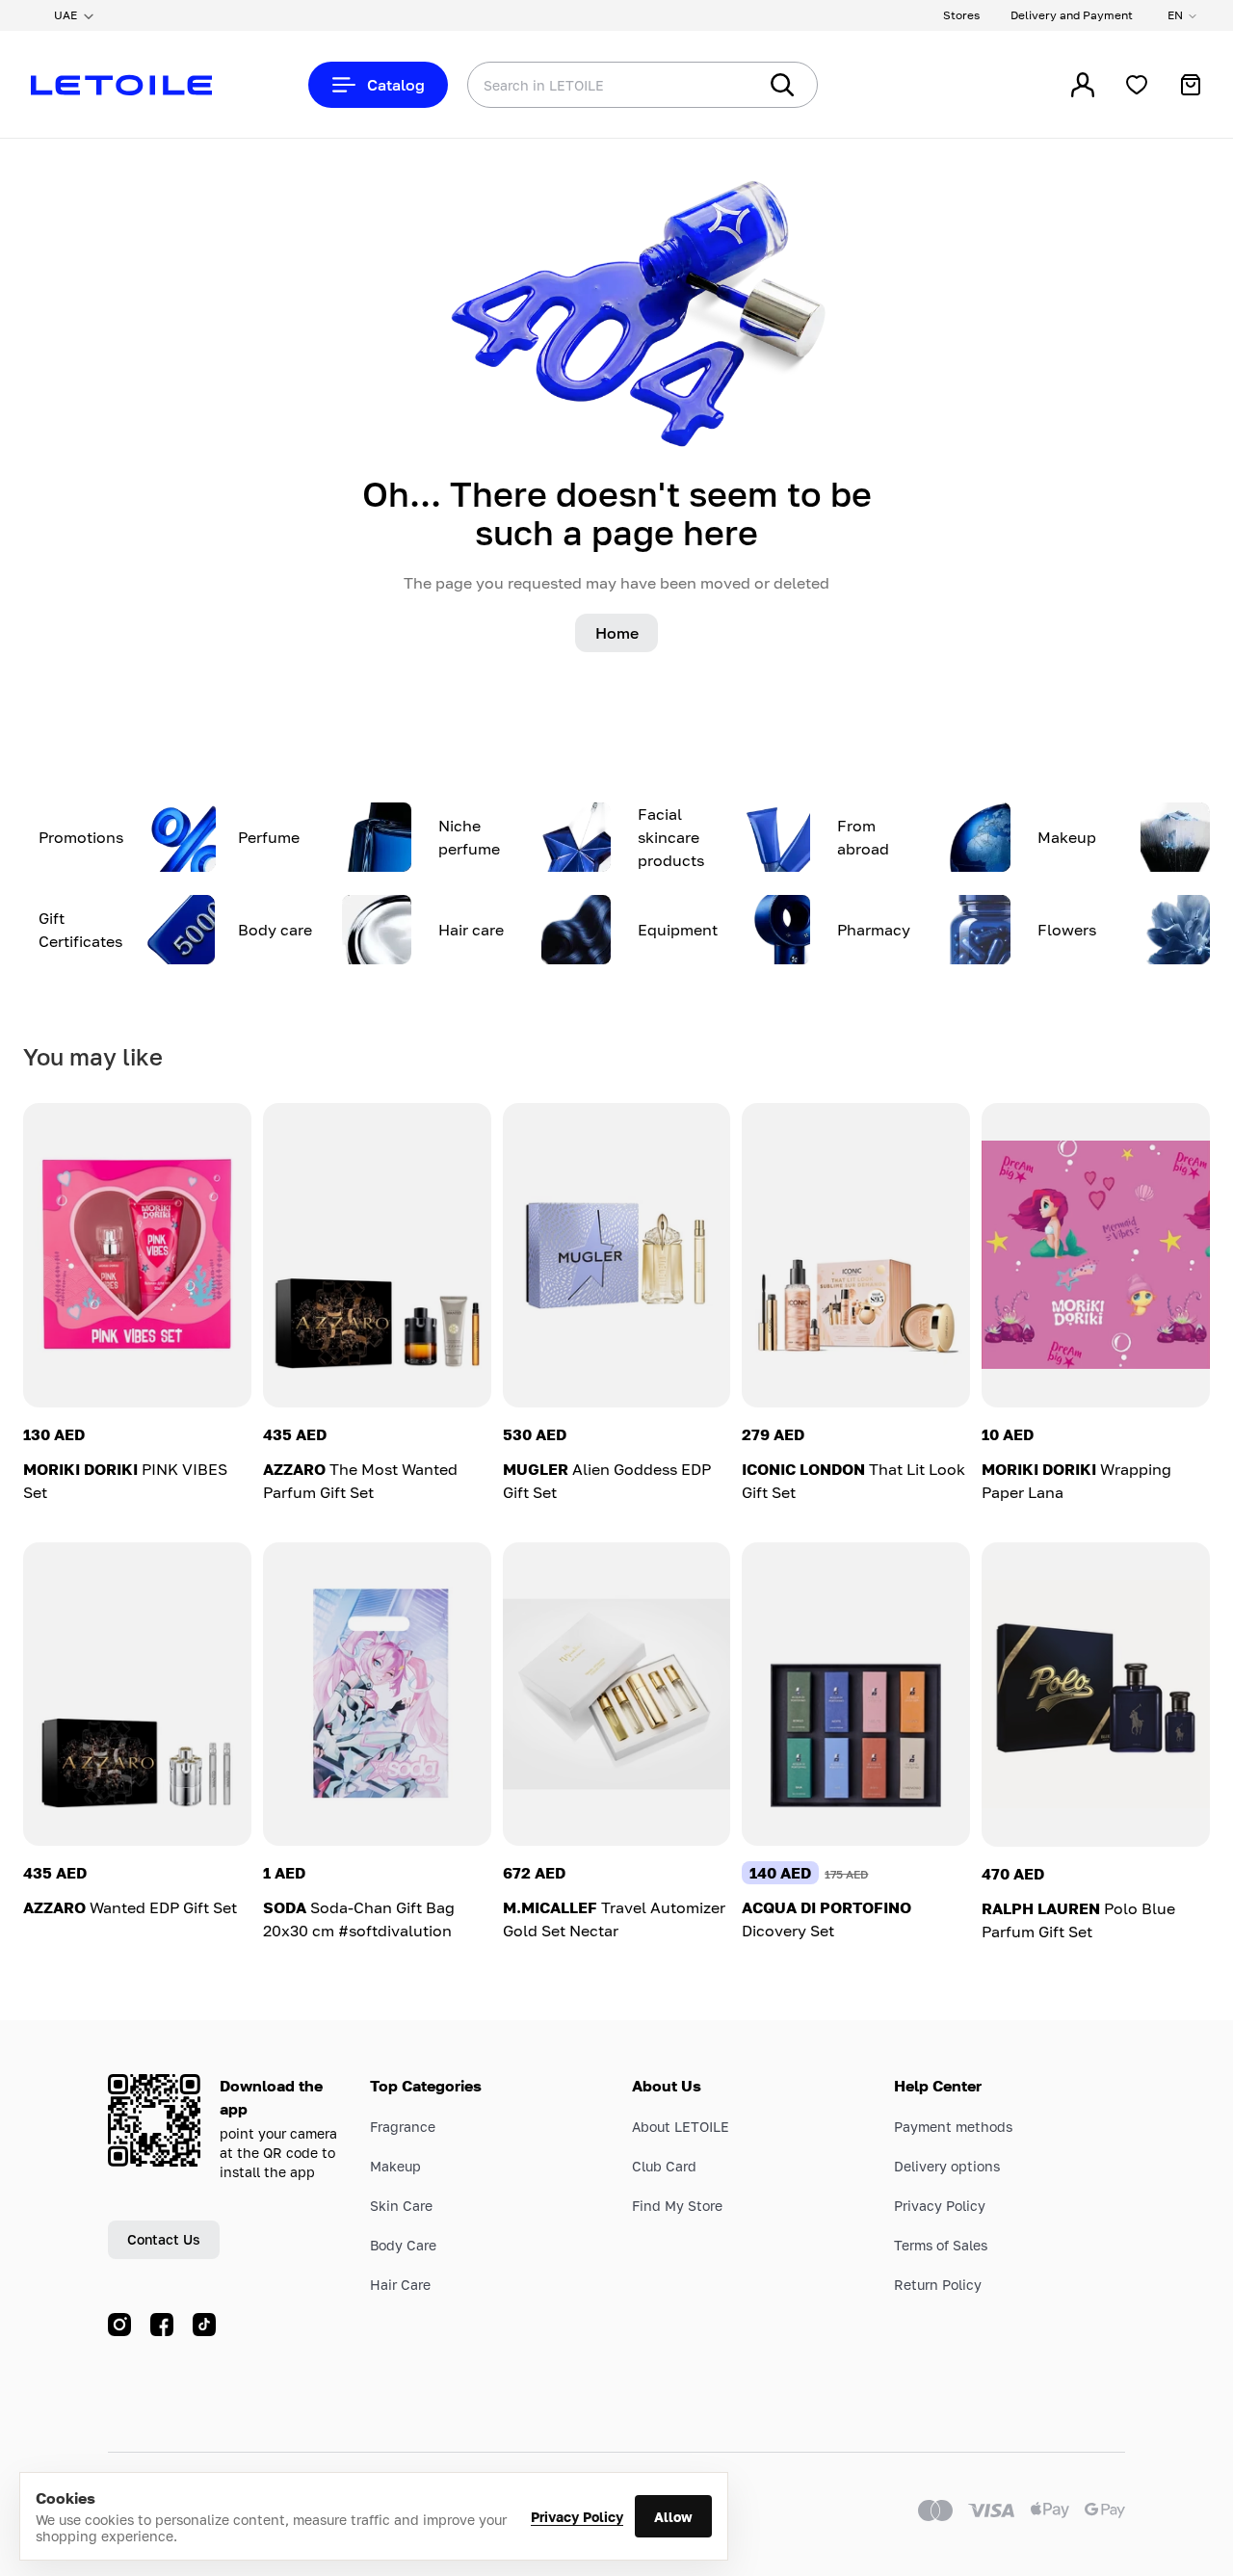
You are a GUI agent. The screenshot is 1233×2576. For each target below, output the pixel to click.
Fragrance (403, 2127)
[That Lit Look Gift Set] (856, 1255)
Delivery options (947, 2166)
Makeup (395, 2166)
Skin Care (401, 2206)
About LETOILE (681, 2127)
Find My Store (677, 2206)
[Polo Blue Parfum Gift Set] (1096, 1695)
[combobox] (573, 85)
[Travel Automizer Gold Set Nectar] (617, 1695)
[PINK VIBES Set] (137, 1255)
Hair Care (400, 2285)
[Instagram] (119, 2325)
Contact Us (164, 2239)
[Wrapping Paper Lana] (1096, 1255)
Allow (673, 2517)
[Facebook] (162, 2325)
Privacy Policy (577, 2517)
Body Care (403, 2245)
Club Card (664, 2166)
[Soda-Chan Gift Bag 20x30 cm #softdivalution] (377, 1695)
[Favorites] (1137, 85)
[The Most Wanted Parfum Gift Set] (377, 1255)
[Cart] (1191, 85)
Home (617, 633)
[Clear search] (713, 85)
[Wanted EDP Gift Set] (137, 1695)
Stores (961, 15)
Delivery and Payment (1072, 15)
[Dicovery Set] (856, 1695)
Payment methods (953, 2127)
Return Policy (938, 2285)
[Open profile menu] (1083, 85)
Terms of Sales (941, 2245)
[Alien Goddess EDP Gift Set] (617, 1255)
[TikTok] (204, 2325)
